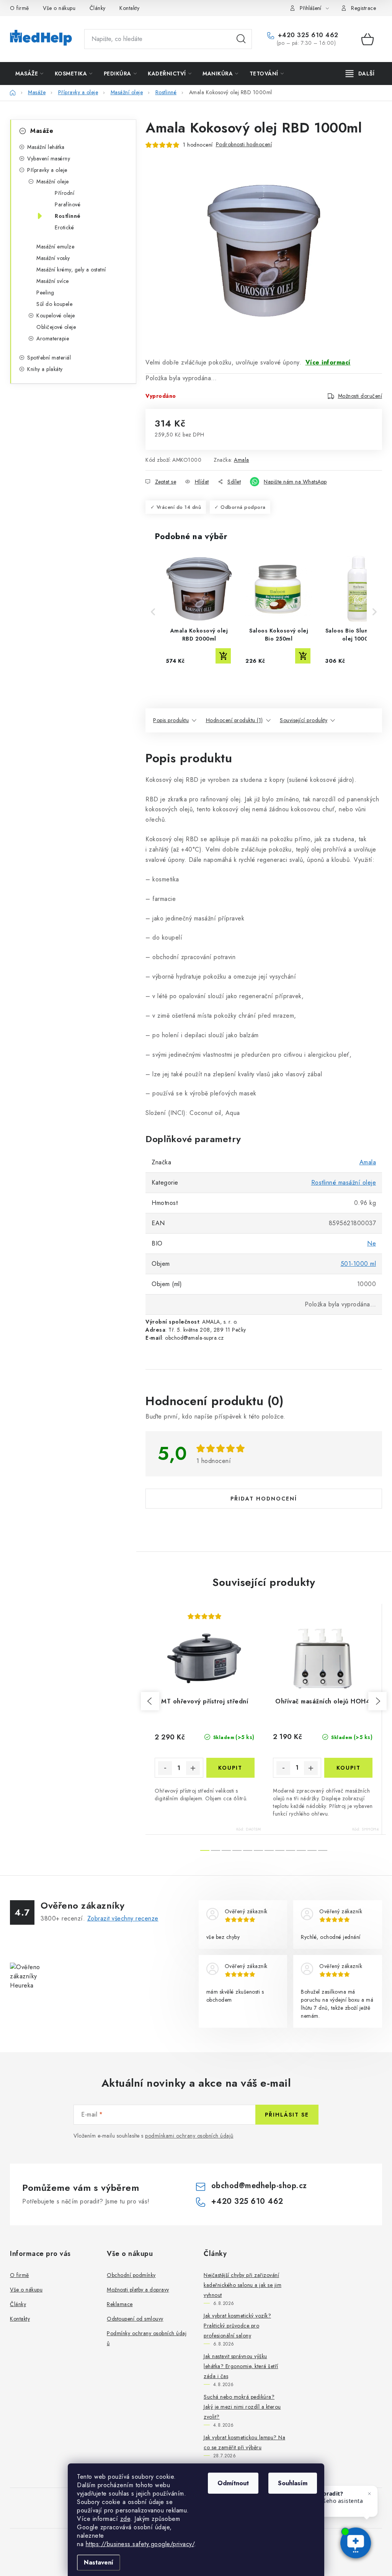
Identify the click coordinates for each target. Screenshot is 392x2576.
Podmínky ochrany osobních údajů (147, 2338)
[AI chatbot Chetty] (356, 2544)
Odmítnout (233, 2483)
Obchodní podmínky (131, 2275)
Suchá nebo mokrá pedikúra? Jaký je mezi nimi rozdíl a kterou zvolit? (242, 2407)
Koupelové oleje (56, 315)
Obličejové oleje (56, 327)
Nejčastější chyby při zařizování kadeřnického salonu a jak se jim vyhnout (243, 2285)
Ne (372, 1243)
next (377, 1701)
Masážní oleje (53, 181)
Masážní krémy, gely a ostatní (71, 270)
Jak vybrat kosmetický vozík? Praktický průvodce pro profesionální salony (237, 2326)
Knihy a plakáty (45, 369)
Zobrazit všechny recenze (123, 1918)
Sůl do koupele (54, 304)
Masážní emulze (55, 247)
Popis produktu (171, 720)
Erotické (64, 227)
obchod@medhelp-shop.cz (259, 2186)
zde (125, 2519)
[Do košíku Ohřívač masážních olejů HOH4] (348, 1768)
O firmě (20, 8)
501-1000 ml (359, 1264)
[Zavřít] (369, 2494)
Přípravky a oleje (47, 170)
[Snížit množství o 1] (165, 1768)
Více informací (328, 362)
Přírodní (65, 193)
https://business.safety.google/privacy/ (140, 2544)
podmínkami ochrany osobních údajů (189, 2136)
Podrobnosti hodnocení (244, 144)
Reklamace (120, 2304)
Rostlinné (68, 216)
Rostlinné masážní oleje (344, 1183)
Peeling (45, 293)
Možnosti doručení (360, 396)
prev (150, 1701)
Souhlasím (293, 2483)
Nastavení (99, 2562)
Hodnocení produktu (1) (234, 720)
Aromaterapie (53, 338)
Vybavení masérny (49, 159)
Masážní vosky (53, 258)
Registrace (363, 8)
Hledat (241, 39)
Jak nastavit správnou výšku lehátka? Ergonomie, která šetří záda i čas (241, 2366)
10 (312, 1850)
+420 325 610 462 (307, 35)
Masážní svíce (53, 281)
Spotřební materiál (49, 358)
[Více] (360, 74)
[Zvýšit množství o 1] (193, 1768)
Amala (242, 460)
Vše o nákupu (59, 8)
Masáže (42, 131)
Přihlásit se (287, 2115)
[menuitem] (29, 74)
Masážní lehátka (46, 147)
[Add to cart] (223, 656)
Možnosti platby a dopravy (138, 2290)
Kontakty (129, 8)
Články (98, 8)
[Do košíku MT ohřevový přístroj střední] (231, 1768)
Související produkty (304, 720)
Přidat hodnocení (264, 1499)
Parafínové (68, 204)
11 (323, 1850)
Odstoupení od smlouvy (135, 2319)
